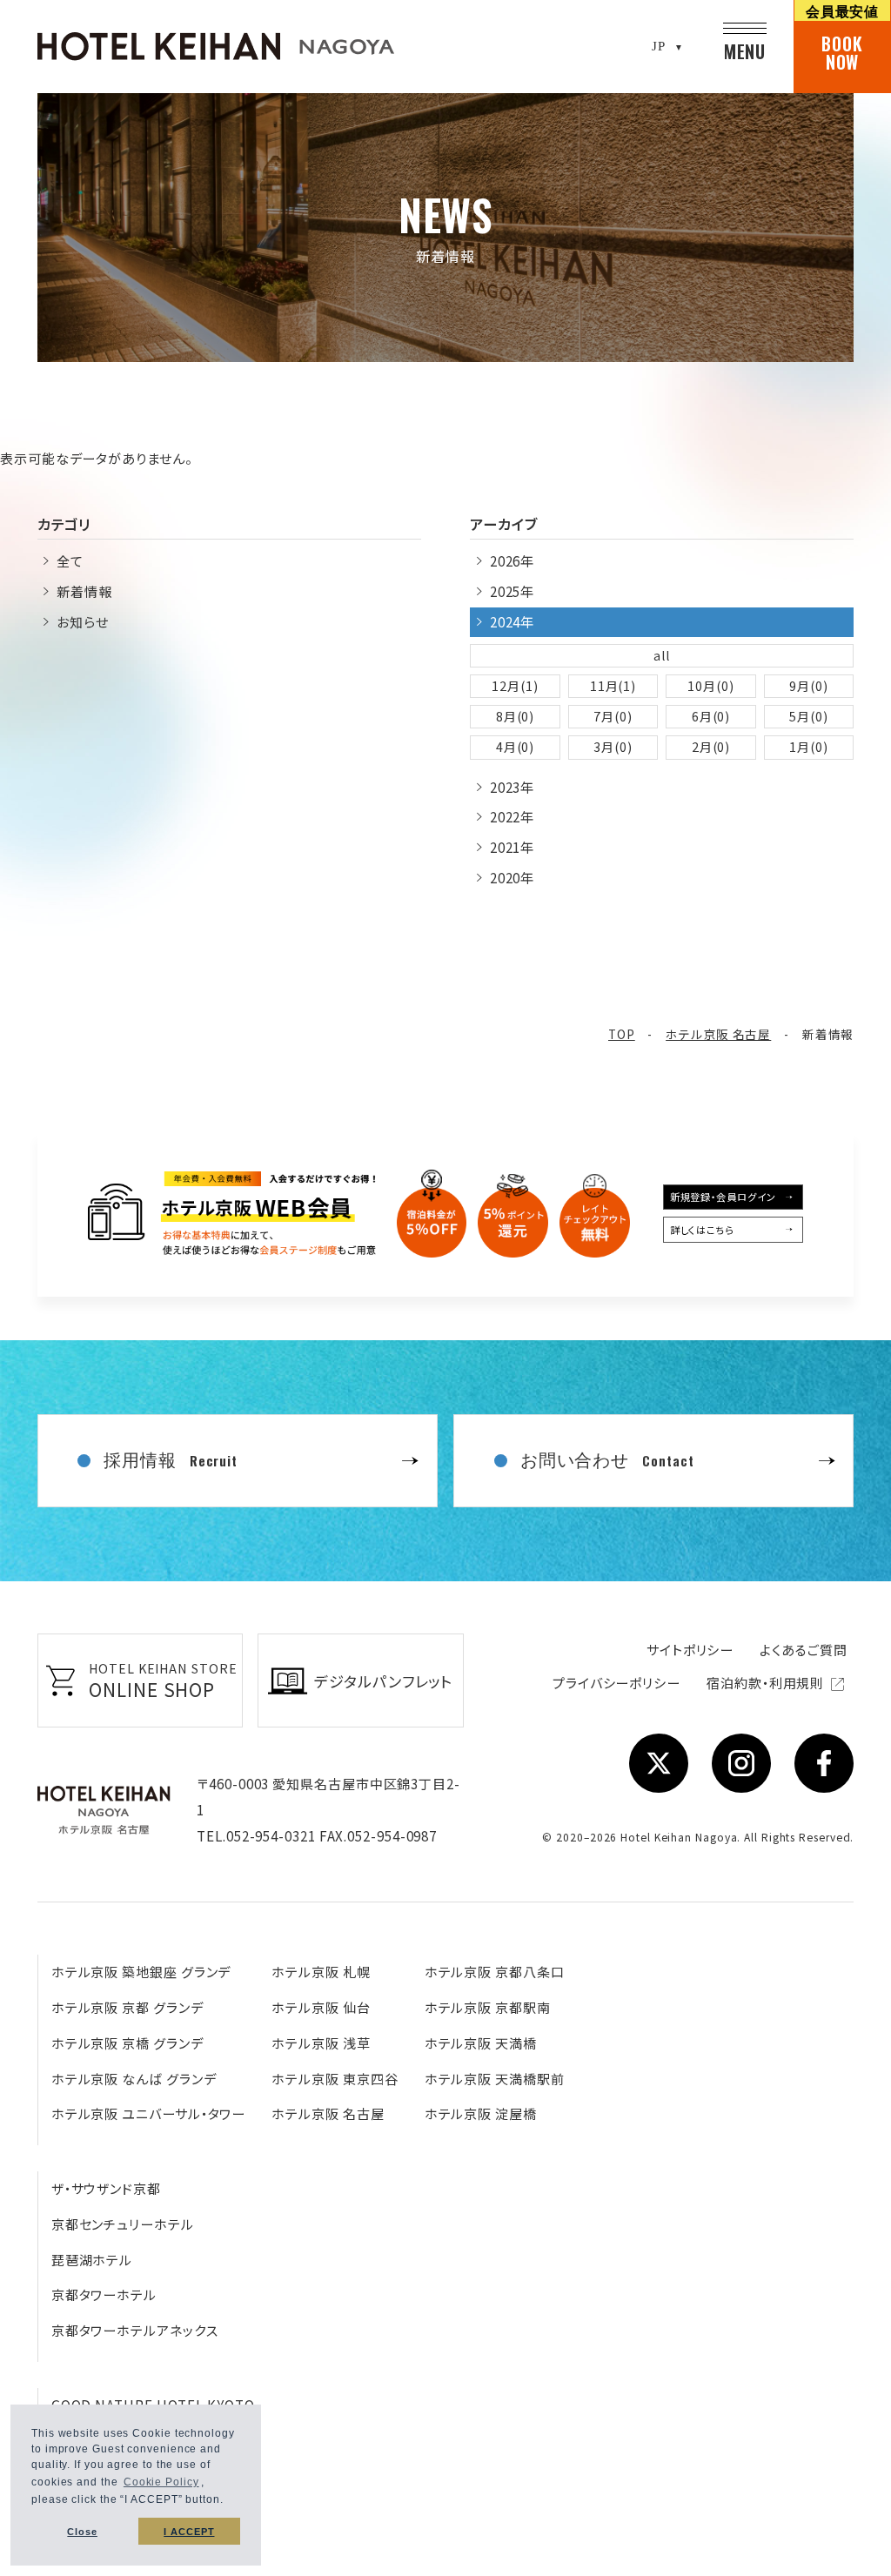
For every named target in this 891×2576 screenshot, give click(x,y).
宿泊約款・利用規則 (767, 1683)
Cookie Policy (161, 2482)
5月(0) (809, 716)
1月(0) (809, 747)
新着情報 (84, 591)
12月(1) (515, 686)
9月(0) (809, 686)
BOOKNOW (843, 37)
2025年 (512, 591)
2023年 (512, 787)
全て (70, 561)
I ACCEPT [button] (189, 2532)
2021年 (512, 847)
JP (659, 46)
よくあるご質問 (803, 1650)
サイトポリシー (690, 1650)
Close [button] (82, 2532)
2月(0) (711, 747)
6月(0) (711, 716)
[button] (229, 2502)
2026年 (512, 561)
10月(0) (710, 686)
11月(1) (613, 686)
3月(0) (613, 747)
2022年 (512, 817)
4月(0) (516, 747)
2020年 (512, 878)
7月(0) (613, 716)
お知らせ (83, 622)
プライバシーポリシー (616, 1683)
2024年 (512, 622)
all (662, 655)
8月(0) (516, 716)
